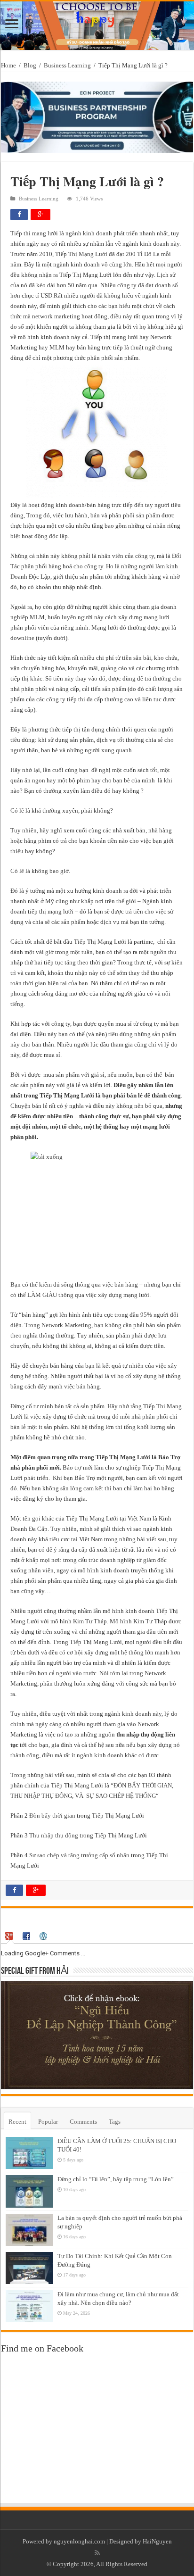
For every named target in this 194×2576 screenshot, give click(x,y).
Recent (17, 2122)
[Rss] (97, 2553)
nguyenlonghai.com (79, 2541)
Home (8, 65)
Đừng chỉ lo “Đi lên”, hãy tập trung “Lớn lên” (116, 2179)
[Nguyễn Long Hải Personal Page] (97, 26)
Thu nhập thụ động (54, 1835)
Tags (115, 2122)
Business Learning (67, 65)
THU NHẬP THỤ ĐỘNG (41, 1796)
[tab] (10, 1936)
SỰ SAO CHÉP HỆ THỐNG (120, 1796)
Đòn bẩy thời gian (52, 1816)
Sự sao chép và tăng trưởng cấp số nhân (79, 1855)
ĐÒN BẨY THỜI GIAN (143, 1785)
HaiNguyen (157, 2541)
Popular (48, 2122)
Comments (83, 2122)
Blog (30, 65)
